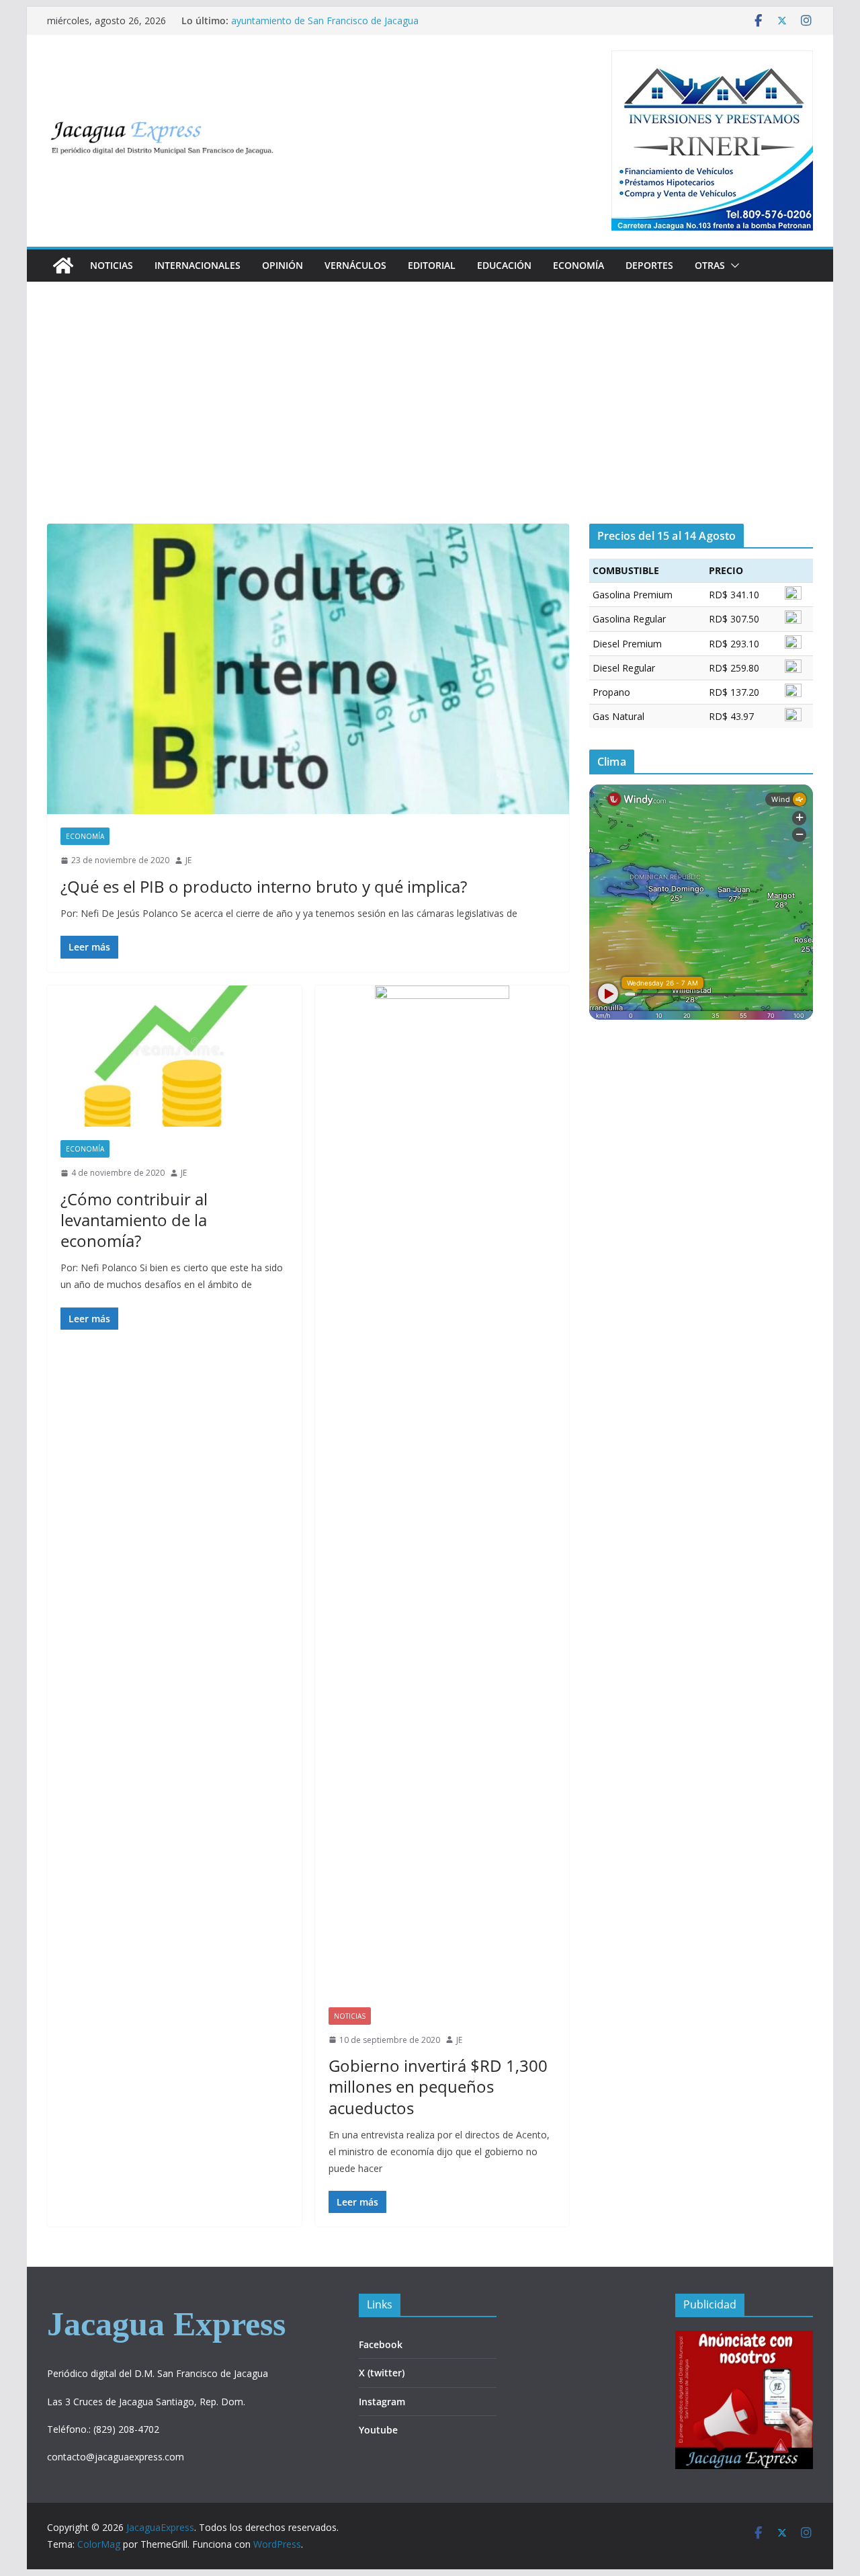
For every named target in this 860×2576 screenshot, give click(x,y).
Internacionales (198, 265)
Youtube (378, 2430)
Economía (578, 265)
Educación (504, 265)
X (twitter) (382, 2373)
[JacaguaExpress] (63, 266)
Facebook (381, 2344)
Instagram (382, 2402)
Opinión (283, 265)
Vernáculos (355, 265)
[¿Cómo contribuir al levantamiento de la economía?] (174, 1056)
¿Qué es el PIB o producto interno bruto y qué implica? (264, 886)
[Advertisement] (430, 423)
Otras (710, 265)
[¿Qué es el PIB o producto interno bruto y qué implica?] (308, 669)
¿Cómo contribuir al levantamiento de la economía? (134, 1220)
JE (188, 860)
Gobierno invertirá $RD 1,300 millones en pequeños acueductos (438, 2086)
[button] (732, 266)
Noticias (112, 265)
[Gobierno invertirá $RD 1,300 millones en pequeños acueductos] (442, 1490)
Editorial (432, 265)
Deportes (649, 265)
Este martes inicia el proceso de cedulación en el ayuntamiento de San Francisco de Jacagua (337, 27)
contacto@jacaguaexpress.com (116, 2457)
